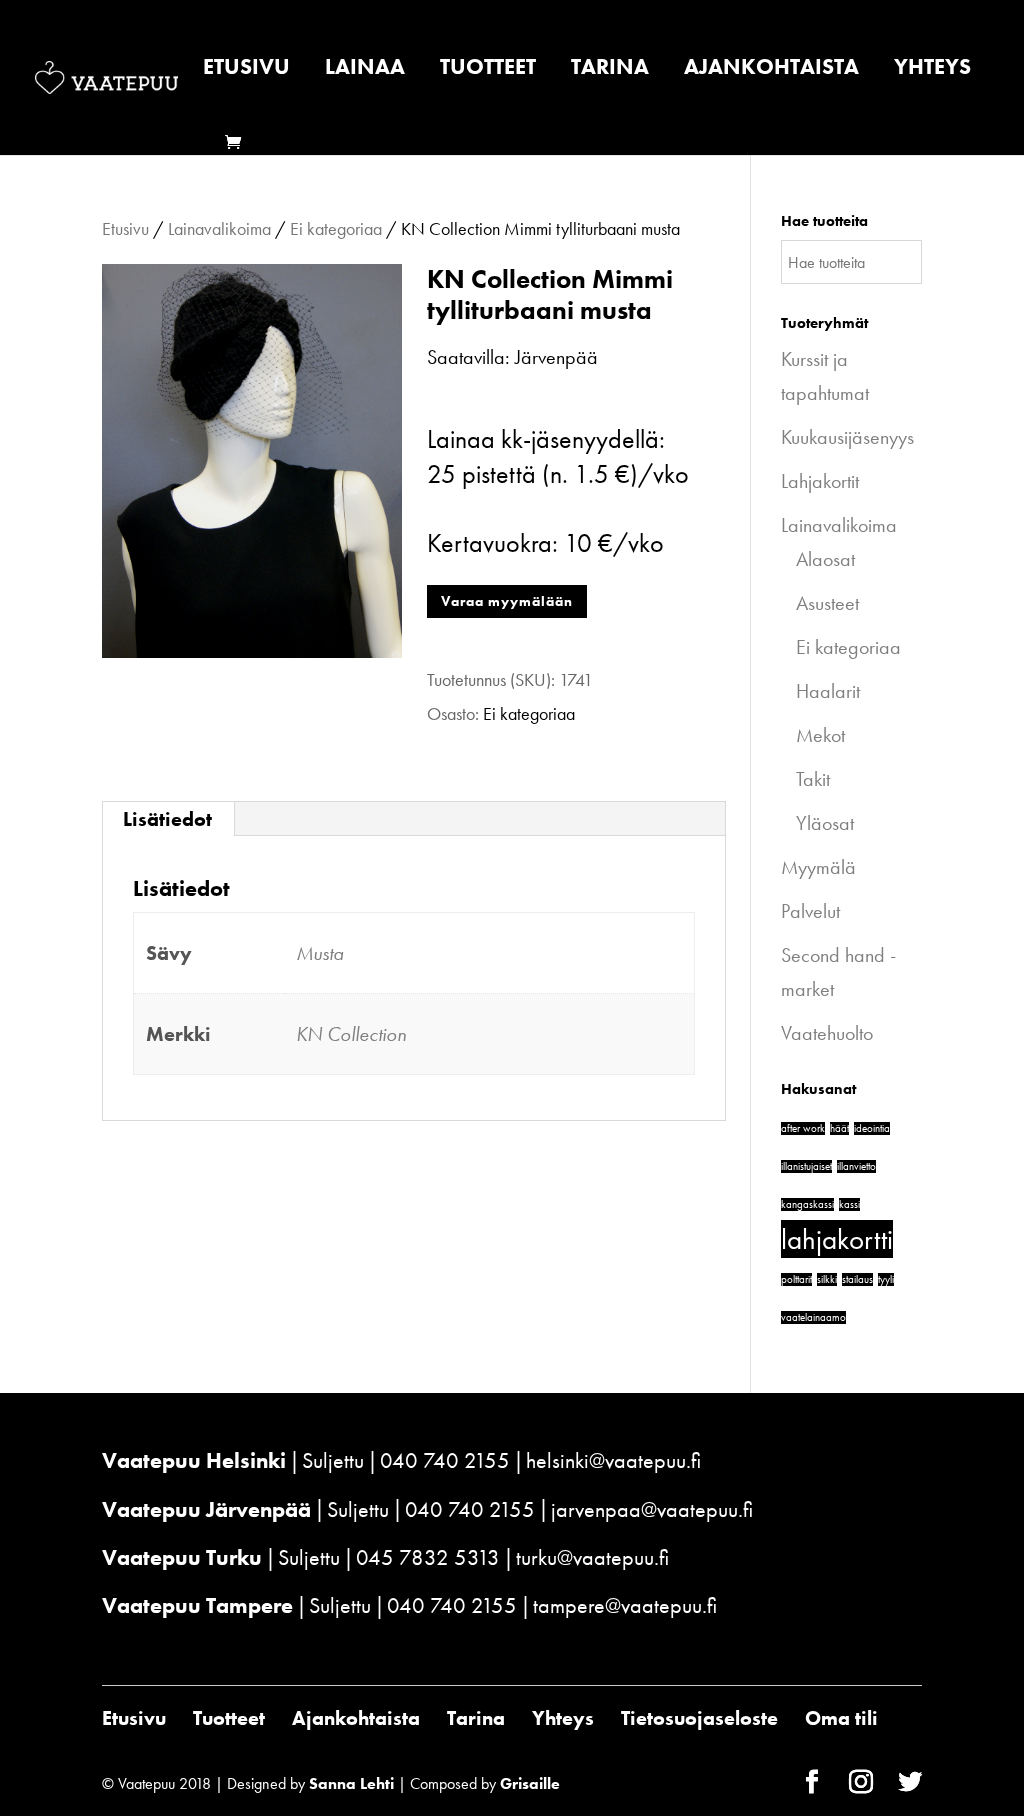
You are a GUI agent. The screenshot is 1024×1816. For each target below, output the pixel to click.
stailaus (857, 1279)
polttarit (796, 1279)
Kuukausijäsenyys (847, 437)
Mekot (820, 735)
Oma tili (841, 1718)
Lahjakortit (820, 481)
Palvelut (810, 911)
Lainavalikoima (219, 228)
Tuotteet (488, 70)
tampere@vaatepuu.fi (625, 1605)
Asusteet (827, 603)
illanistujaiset (806, 1166)
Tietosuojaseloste (699, 1718)
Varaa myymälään (507, 601)
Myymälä (818, 867)
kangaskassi (807, 1204)
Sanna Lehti (351, 1783)
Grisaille (530, 1783)
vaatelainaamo (813, 1317)
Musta (320, 953)
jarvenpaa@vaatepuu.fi (652, 1509)
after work (803, 1128)
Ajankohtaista (771, 70)
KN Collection (351, 1034)
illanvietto (856, 1166)
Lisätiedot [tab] (167, 819)
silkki (827, 1279)
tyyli (886, 1279)
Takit (813, 779)
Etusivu (246, 70)
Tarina (610, 70)
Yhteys (932, 70)
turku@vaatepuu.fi (592, 1557)
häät (839, 1128)
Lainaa (365, 70)
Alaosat (825, 559)
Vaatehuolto (827, 1033)
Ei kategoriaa (336, 228)
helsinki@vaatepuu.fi (613, 1460)
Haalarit (828, 691)
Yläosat (825, 823)
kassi (849, 1204)
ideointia (872, 1128)
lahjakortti (837, 1239)
